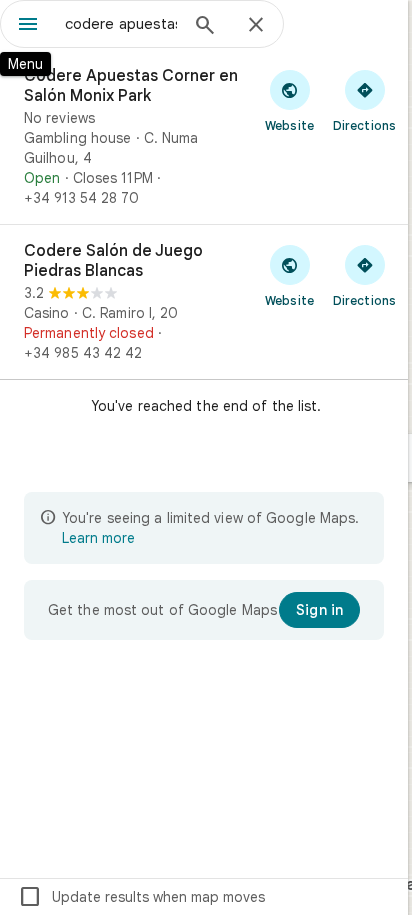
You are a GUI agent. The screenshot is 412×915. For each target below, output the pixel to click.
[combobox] (121, 24)
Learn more (98, 538)
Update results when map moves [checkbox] (141, 897)
